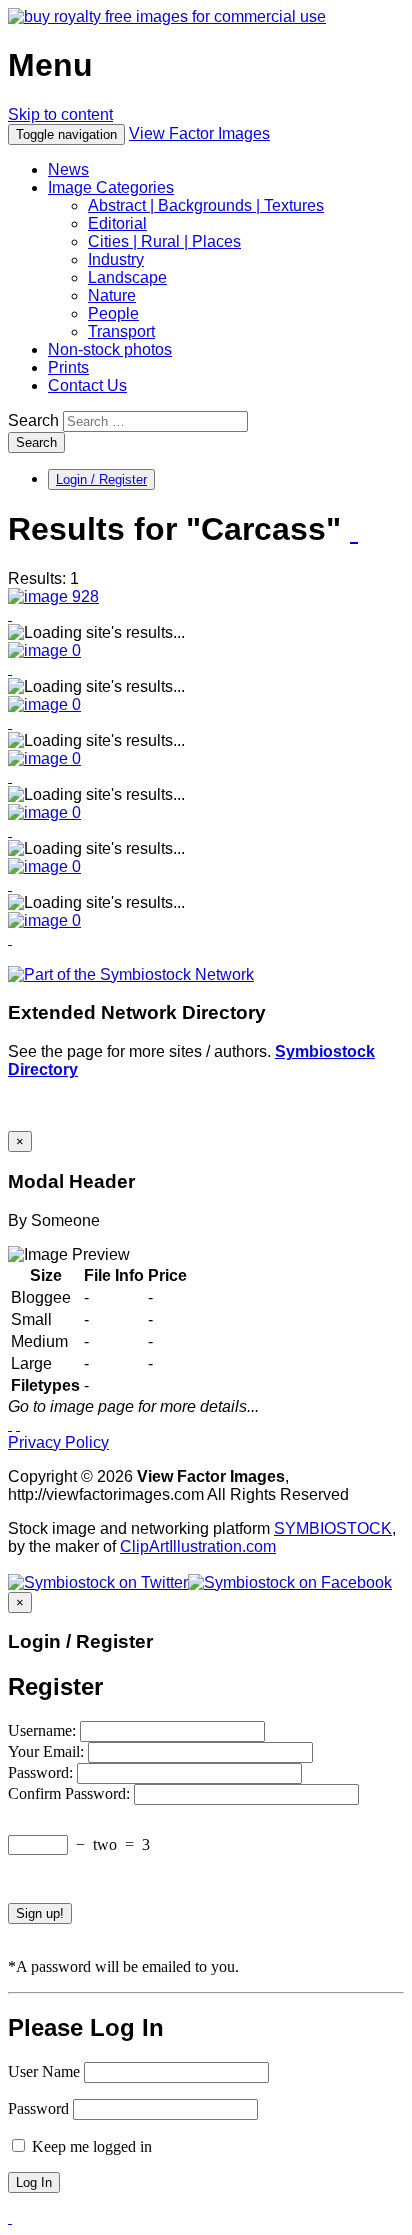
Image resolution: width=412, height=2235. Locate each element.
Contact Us (87, 385)
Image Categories (111, 187)
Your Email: (48, 1751)
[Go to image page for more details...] (10, 1424)
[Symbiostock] (44, 650)
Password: (42, 1772)
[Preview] (10, 614)
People (113, 313)
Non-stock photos (110, 349)
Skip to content (60, 114)
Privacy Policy (58, 1442)
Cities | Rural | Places (164, 241)
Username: (44, 1730)
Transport (121, 331)
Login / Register (101, 479)
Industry (116, 259)
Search (33, 420)
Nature (112, 295)
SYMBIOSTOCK (333, 1528)
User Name (44, 2071)
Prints (68, 367)
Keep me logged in (90, 2146)
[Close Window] (18, 1424)
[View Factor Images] (167, 16)
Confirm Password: (71, 1793)
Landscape (127, 277)
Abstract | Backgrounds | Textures (206, 205)
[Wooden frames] (53, 596)
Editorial (117, 223)
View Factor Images (199, 133)
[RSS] (354, 531)
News (68, 169)
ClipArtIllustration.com (198, 1546)
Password (38, 2108)
